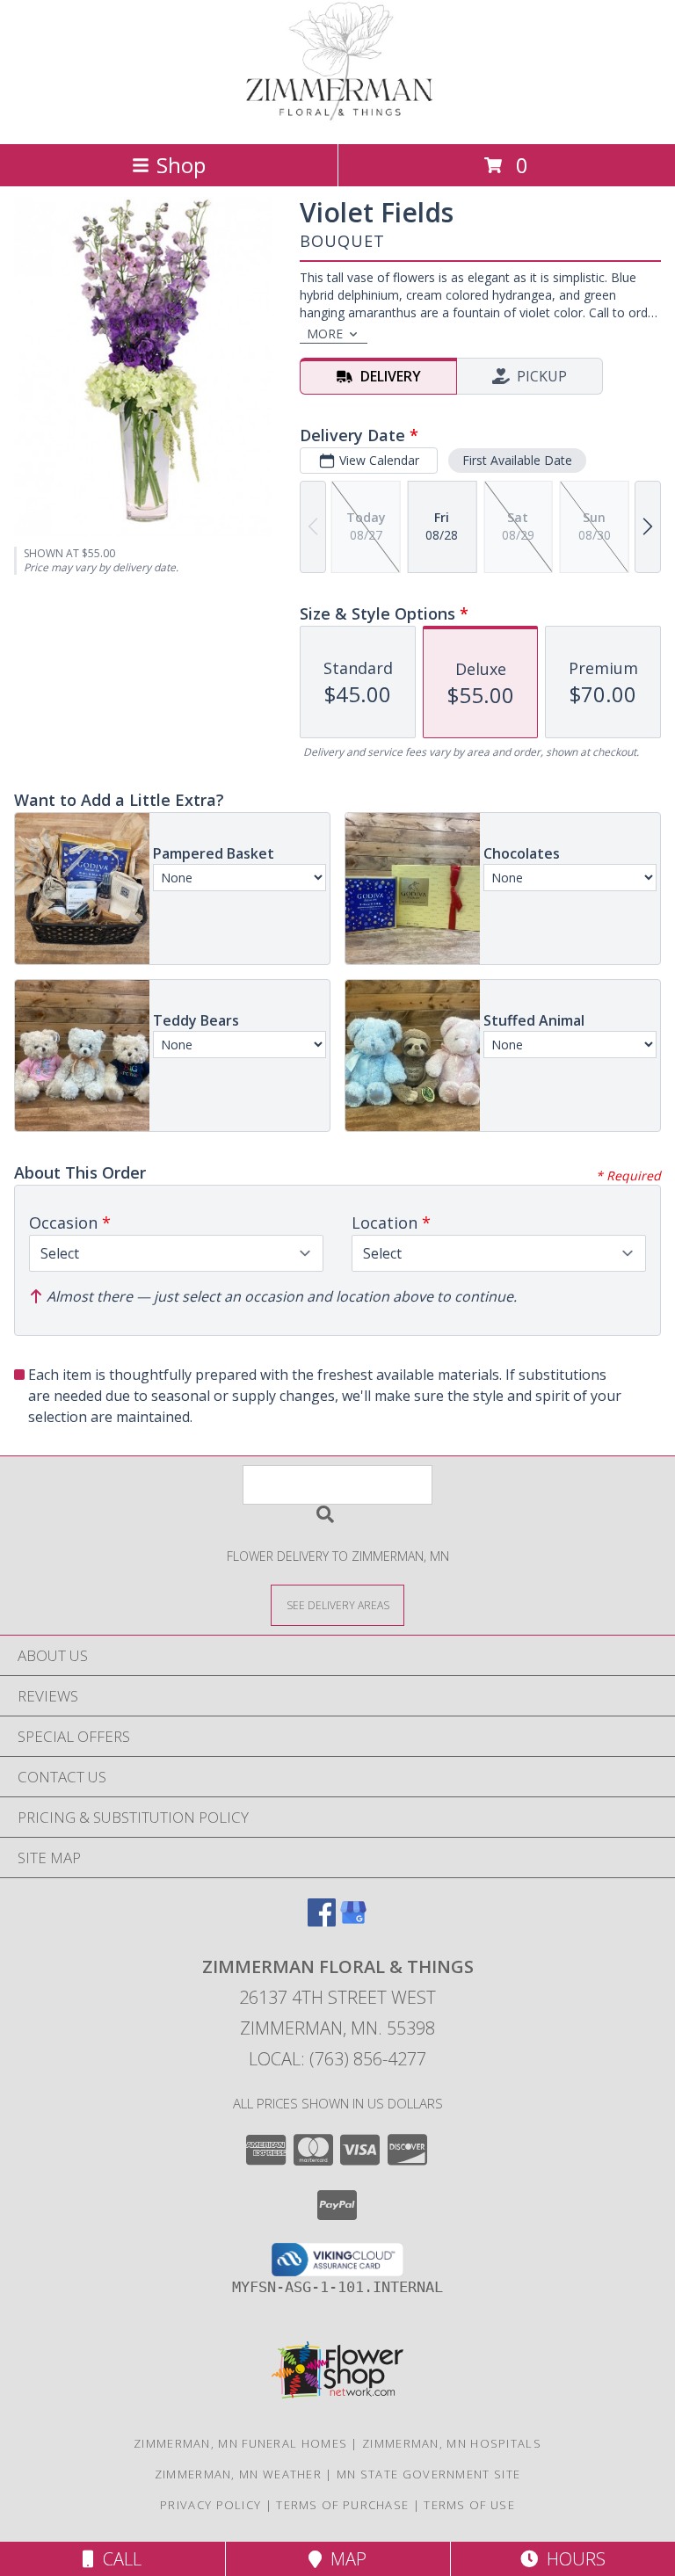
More (325, 334)
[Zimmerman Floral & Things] (337, 118)
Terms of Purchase (342, 2505)
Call (118, 2559)
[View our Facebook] (322, 1921)
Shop (181, 165)
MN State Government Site (428, 2474)
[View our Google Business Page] (353, 1921)
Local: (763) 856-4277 (337, 2059)
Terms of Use (469, 2505)
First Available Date (517, 460)
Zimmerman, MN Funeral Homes (240, 2443)
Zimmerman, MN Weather (238, 2474)
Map (344, 2559)
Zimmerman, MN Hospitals (452, 2443)
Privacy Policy (210, 2505)
